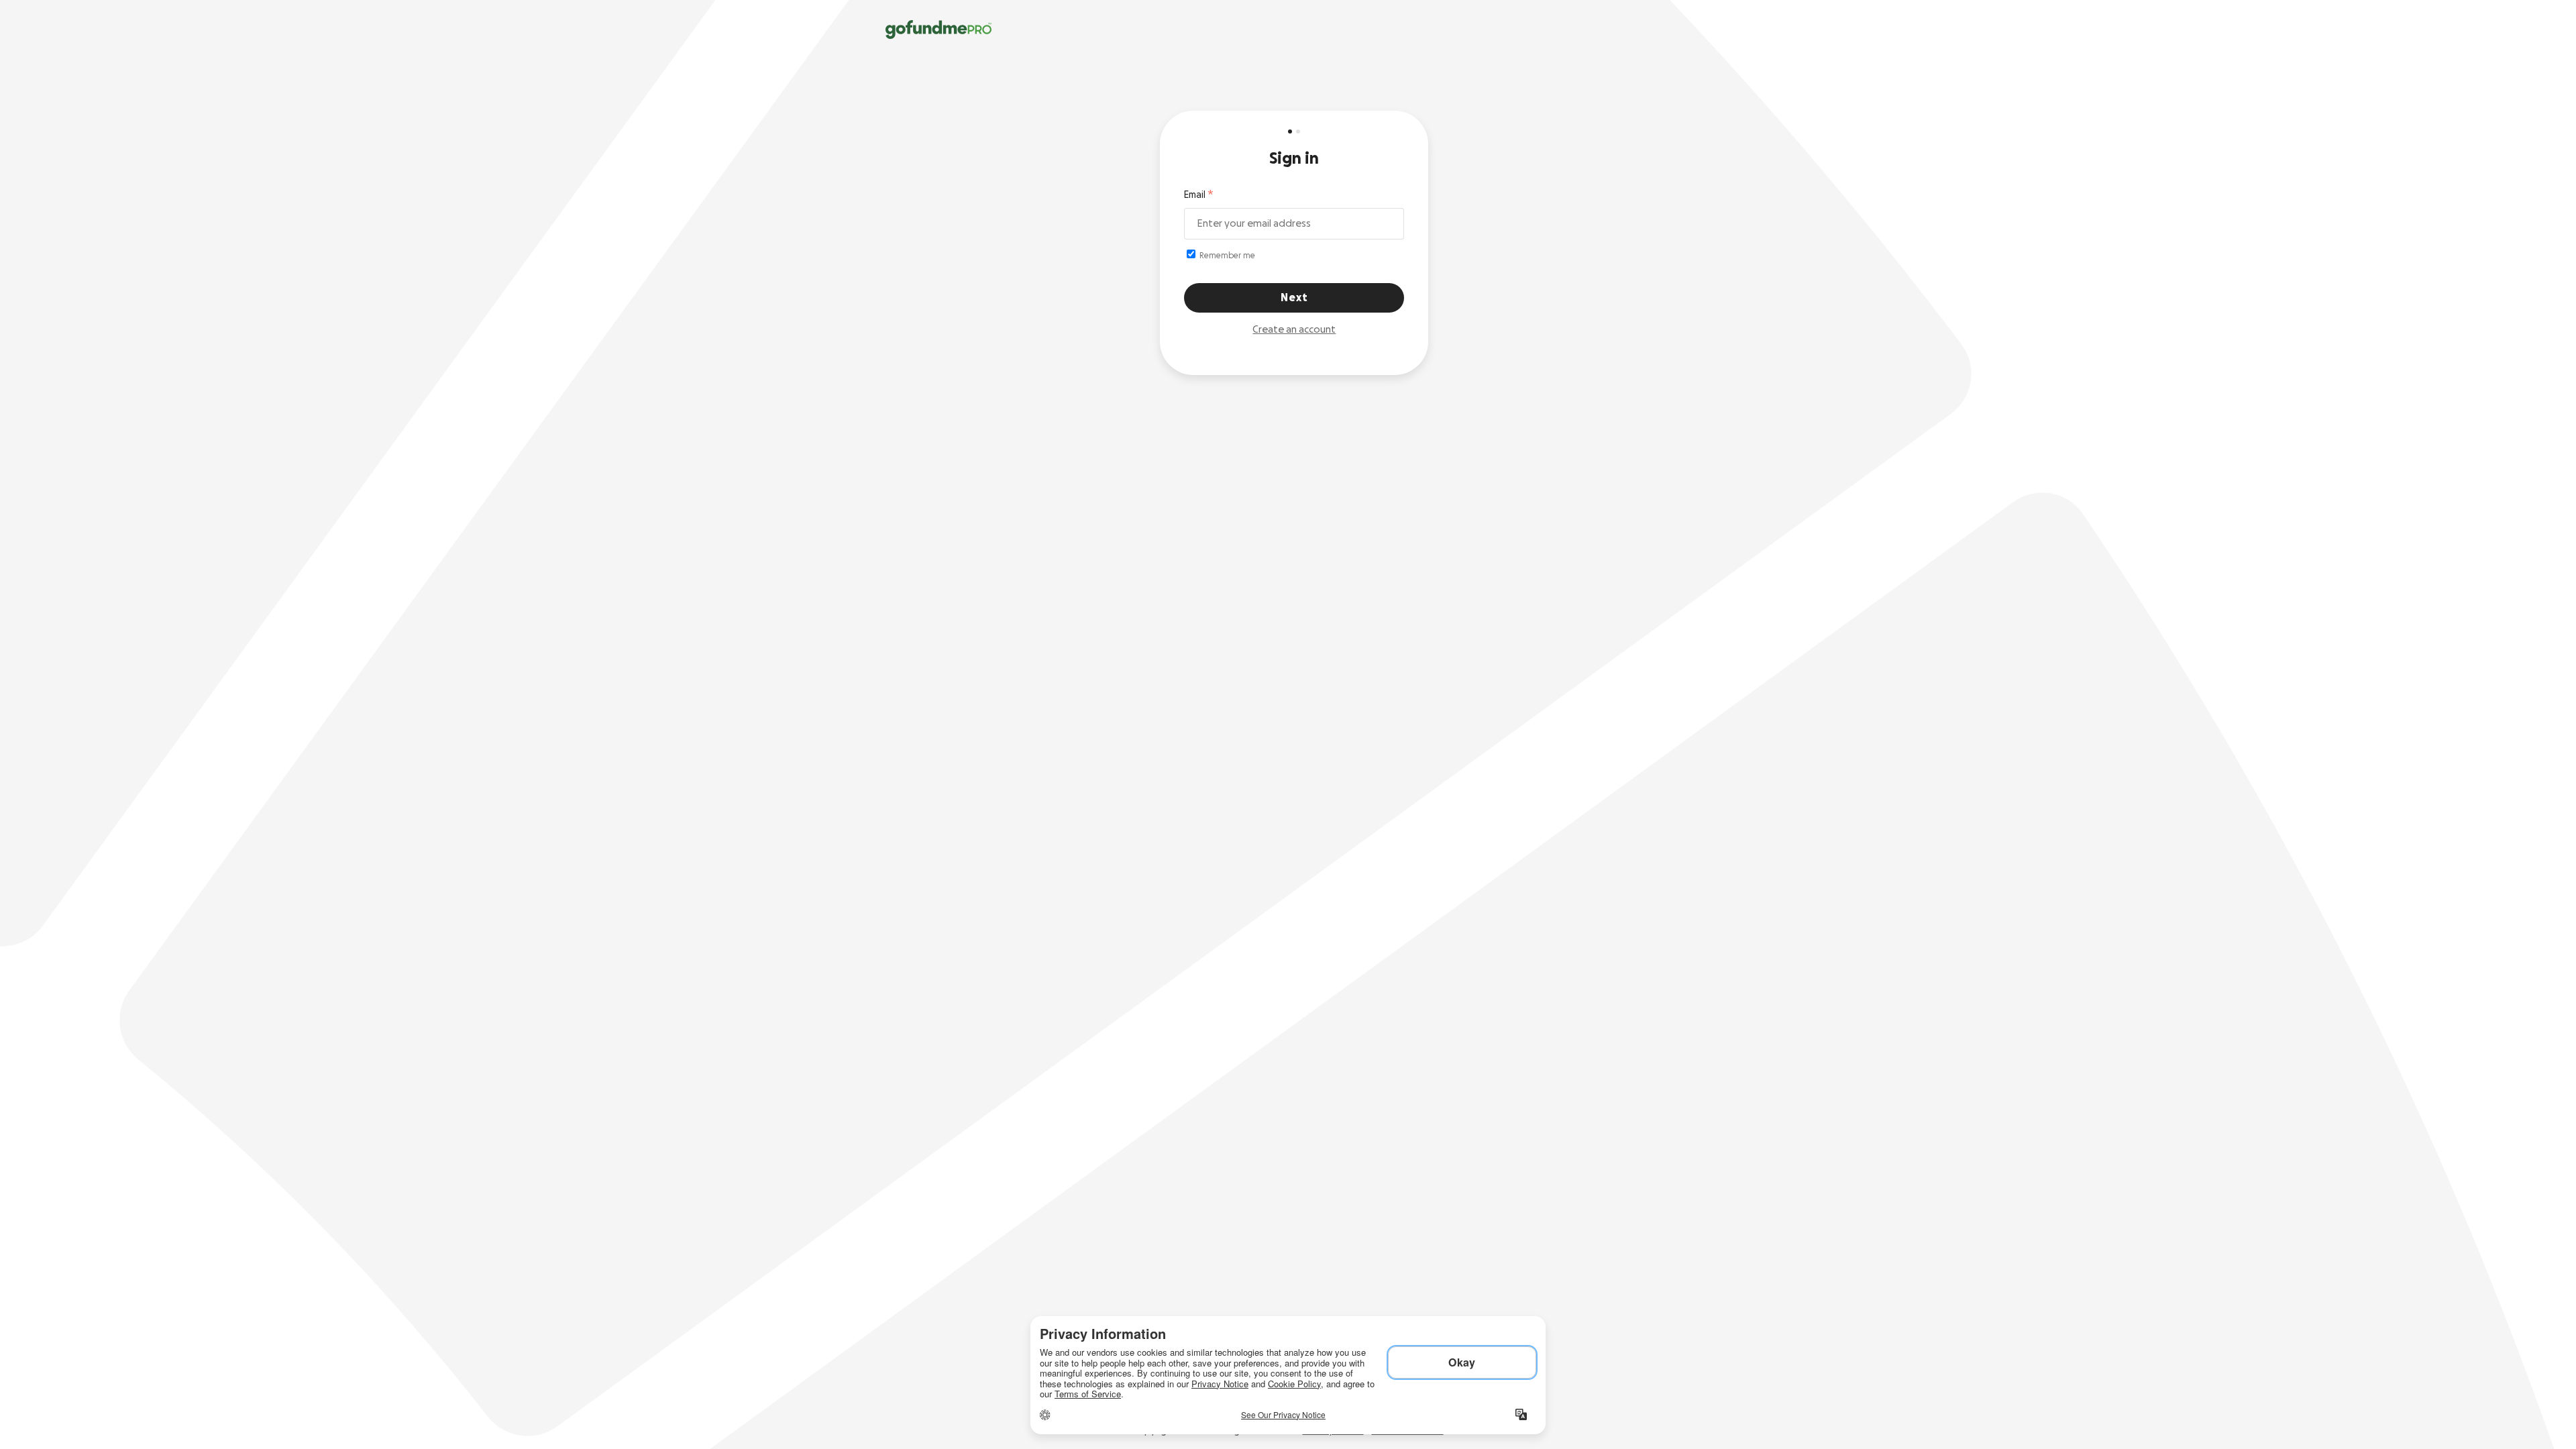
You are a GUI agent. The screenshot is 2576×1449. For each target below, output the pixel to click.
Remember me (1226, 256)
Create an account (1294, 330)
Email (1195, 195)
